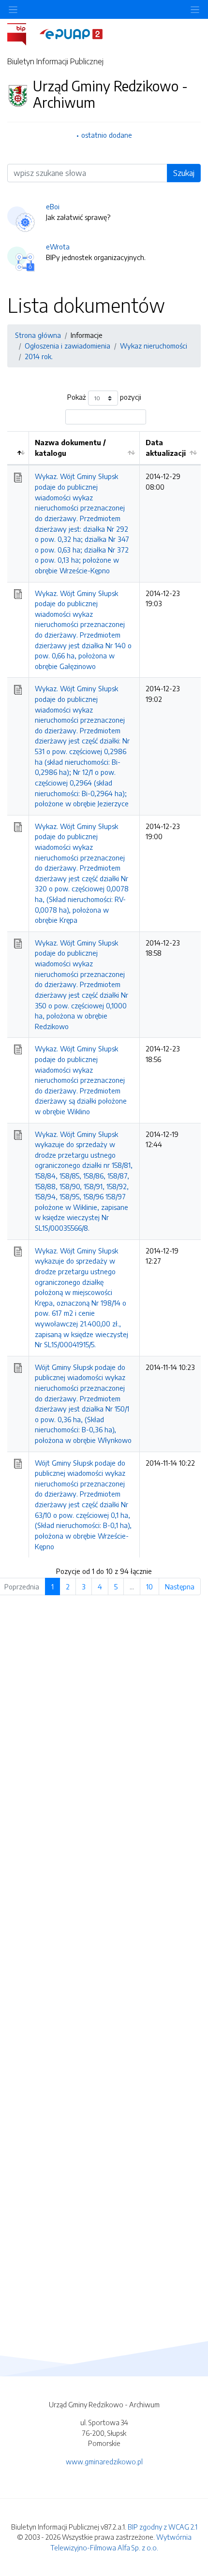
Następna (180, 1586)
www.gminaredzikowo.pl (104, 2461)
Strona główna (38, 335)
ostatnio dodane (107, 135)
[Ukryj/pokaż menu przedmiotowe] (13, 9)
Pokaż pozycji (104, 397)
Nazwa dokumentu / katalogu (70, 448)
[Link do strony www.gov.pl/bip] (22, 33)
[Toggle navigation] (195, 9)
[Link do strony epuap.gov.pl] (71, 33)
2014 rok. (39, 356)
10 (149, 1586)
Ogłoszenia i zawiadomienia (67, 346)
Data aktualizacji (166, 448)
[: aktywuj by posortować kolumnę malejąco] (18, 448)
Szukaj (184, 173)
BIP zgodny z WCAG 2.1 (163, 2527)
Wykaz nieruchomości (154, 346)
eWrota (58, 247)
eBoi (53, 206)
